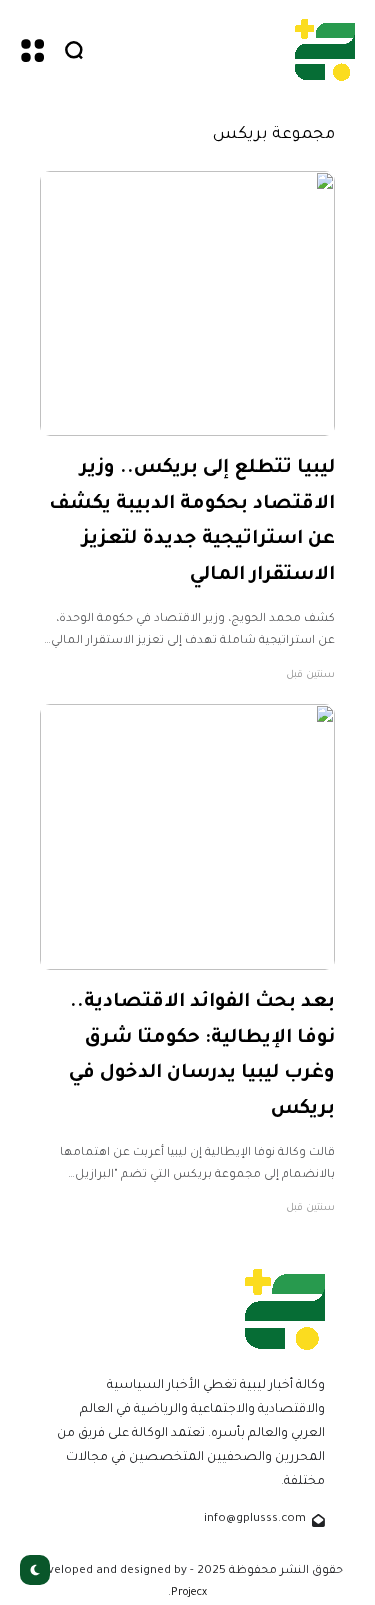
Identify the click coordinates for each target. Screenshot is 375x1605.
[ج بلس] (325, 49)
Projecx (189, 1593)
